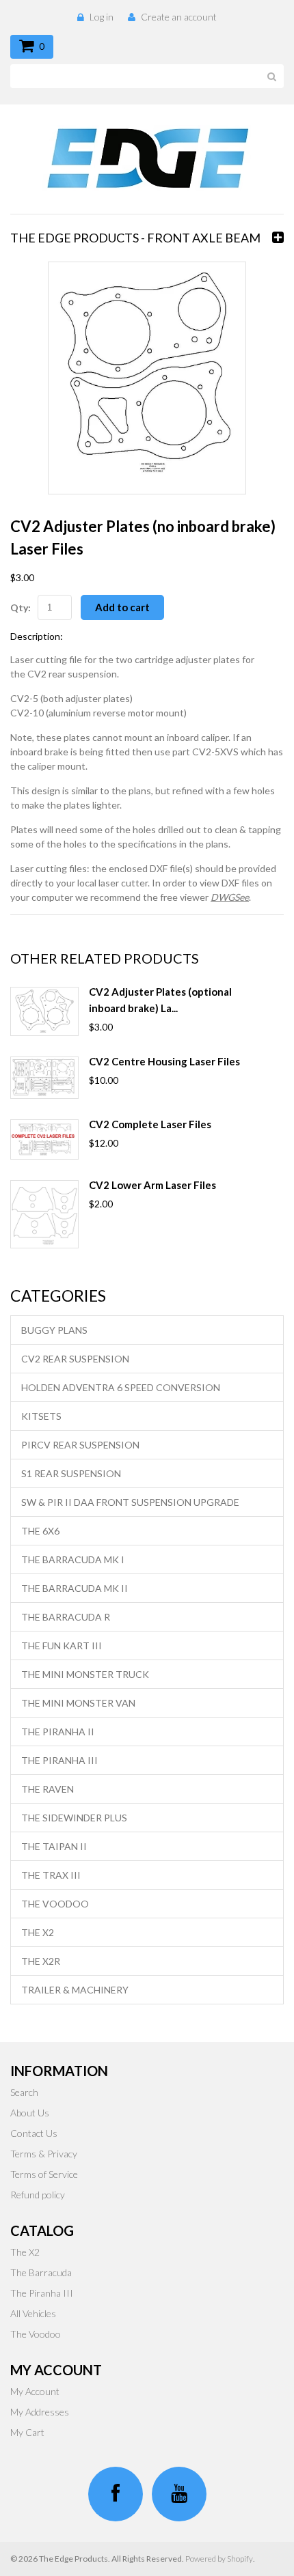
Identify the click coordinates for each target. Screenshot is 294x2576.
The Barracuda (41, 2272)
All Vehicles (33, 2313)
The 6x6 (40, 1531)
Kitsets (41, 1416)
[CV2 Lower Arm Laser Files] (44, 1214)
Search (24, 2092)
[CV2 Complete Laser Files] (44, 1139)
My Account (35, 2391)
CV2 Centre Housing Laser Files (164, 1061)
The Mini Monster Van (78, 1703)
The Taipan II (54, 1846)
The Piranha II (58, 1732)
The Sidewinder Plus (74, 1818)
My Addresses (40, 2412)
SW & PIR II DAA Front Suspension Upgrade (130, 1502)
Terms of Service (44, 2174)
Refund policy (38, 2195)
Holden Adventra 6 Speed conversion (121, 1387)
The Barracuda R (66, 1617)
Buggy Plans (54, 1330)
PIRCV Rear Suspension (80, 1445)
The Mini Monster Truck (85, 1674)
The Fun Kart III (62, 1646)
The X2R (41, 1961)
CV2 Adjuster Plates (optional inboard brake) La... (160, 1000)
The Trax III (51, 1875)
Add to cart (122, 607)
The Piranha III (59, 1760)
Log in (102, 17)
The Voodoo (55, 1904)
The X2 (38, 1932)
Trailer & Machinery (75, 1990)
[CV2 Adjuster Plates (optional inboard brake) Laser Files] (44, 1011)
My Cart (27, 2432)
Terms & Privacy (44, 2154)
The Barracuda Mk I (73, 1559)
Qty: (21, 607)
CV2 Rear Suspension (75, 1359)
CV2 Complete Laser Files (150, 1124)
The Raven (48, 1789)
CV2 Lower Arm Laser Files (152, 1185)
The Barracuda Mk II (75, 1588)
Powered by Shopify (219, 2559)
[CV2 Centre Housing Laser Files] (44, 1078)
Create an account (179, 17)
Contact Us (34, 2133)
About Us (30, 2113)
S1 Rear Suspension (71, 1473)
